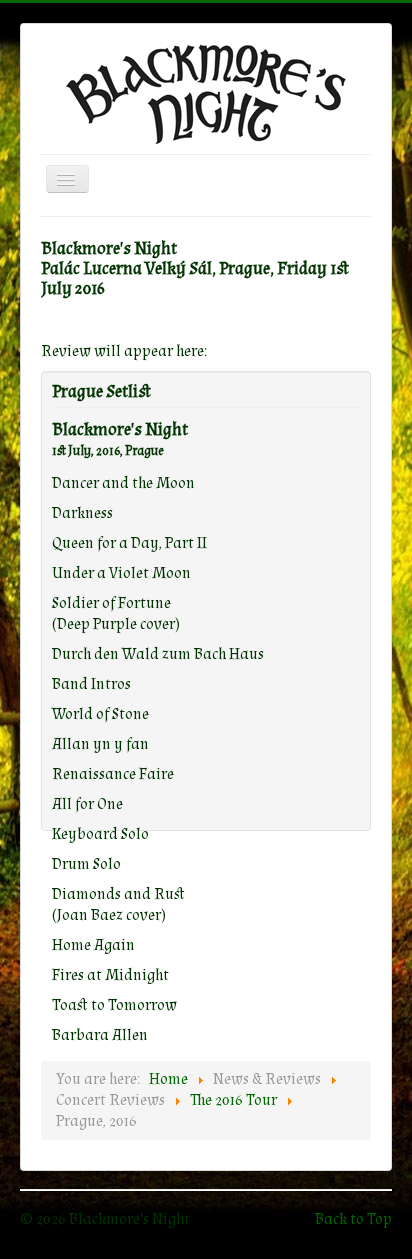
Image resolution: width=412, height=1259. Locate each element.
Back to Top (353, 1219)
